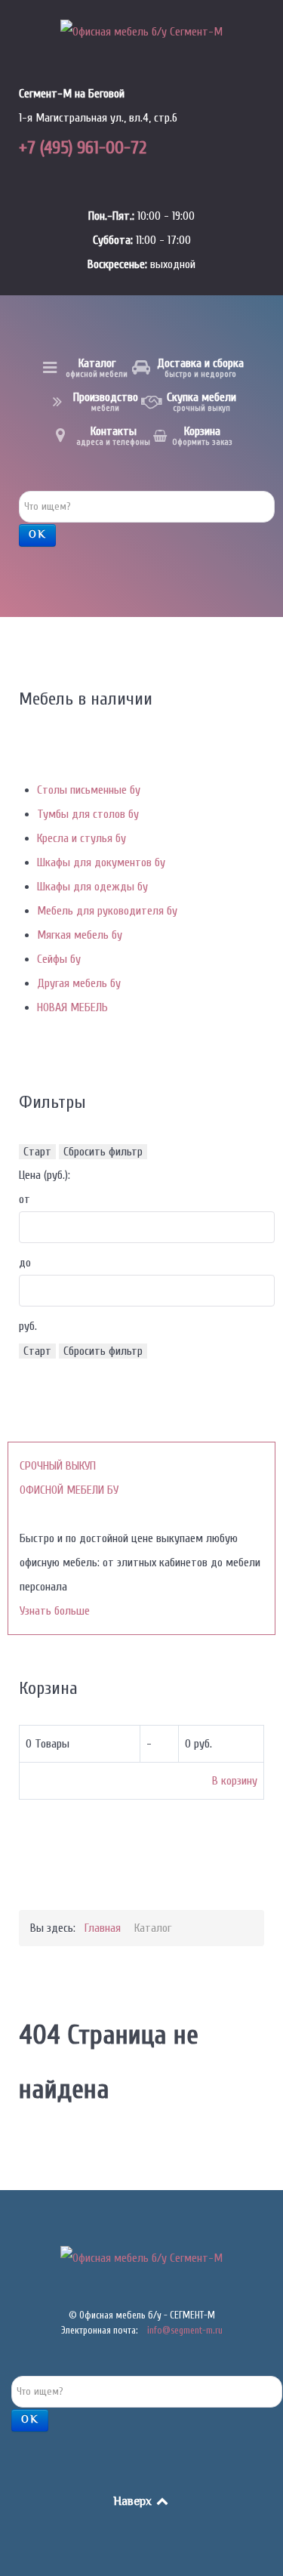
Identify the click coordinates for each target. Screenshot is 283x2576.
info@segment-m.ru (185, 2330)
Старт (37, 1152)
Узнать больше (55, 1611)
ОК (37, 535)
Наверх (134, 2502)
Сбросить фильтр (103, 1152)
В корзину (235, 1781)
